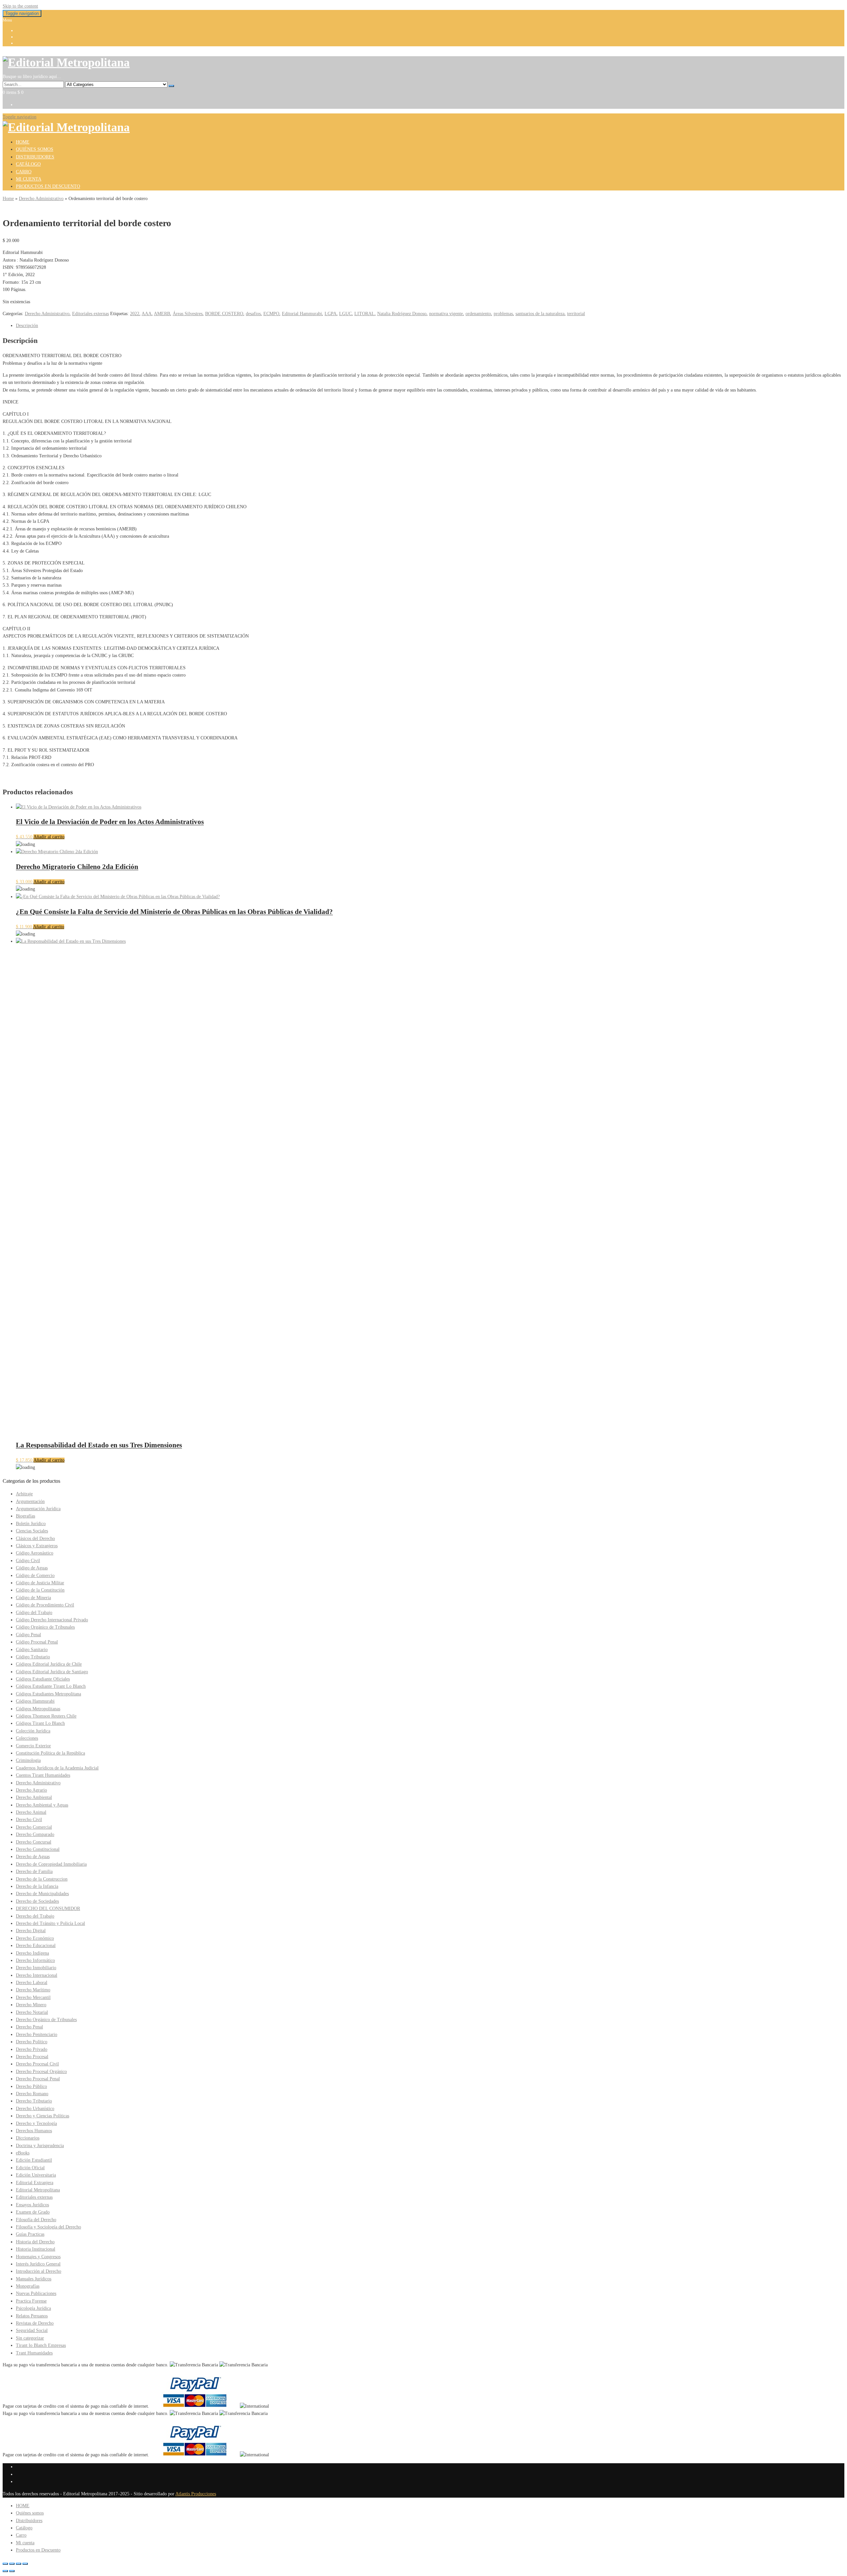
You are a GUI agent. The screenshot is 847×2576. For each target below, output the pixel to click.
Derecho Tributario (34, 2101)
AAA (147, 314)
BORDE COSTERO (224, 314)
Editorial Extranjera (35, 2183)
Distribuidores (35, 157)
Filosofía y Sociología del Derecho (48, 2227)
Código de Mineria (33, 1598)
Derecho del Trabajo (35, 1916)
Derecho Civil (29, 1820)
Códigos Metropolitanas (38, 1709)
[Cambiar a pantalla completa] (12, 2564)
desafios (253, 314)
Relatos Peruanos (32, 2316)
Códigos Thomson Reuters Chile (46, 1716)
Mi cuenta (29, 179)
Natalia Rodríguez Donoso (402, 314)
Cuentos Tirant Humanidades (43, 1775)
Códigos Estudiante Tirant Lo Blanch (51, 1686)
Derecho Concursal (34, 1842)
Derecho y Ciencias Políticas (43, 2116)
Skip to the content (20, 6)
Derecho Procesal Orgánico (41, 2072)
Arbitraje (24, 1494)
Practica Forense (31, 2301)
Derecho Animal (31, 1812)
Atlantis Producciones (196, 2494)
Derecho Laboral (32, 1983)
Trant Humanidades (34, 2353)
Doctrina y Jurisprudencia (40, 2146)
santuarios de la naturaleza (540, 314)
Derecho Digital (31, 1931)
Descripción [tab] (27, 326)
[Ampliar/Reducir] (5, 2564)
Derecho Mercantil (33, 1997)
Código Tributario (33, 1657)
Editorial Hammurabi (302, 314)
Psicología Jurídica (33, 2308)
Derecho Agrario (31, 1790)
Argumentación (30, 1501)
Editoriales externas (90, 314)
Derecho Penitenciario (37, 2035)
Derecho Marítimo (33, 1990)
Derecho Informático (35, 1960)
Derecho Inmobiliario (36, 1968)
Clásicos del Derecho (35, 1538)
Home (8, 199)
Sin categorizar (30, 2338)
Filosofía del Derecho (36, 2220)
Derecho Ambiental (34, 1797)
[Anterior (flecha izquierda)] (5, 2571)
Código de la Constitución (40, 1590)
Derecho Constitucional (38, 1849)
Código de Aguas (32, 1568)
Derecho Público (31, 2086)
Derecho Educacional (36, 1946)
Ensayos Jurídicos (32, 2205)
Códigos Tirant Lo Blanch (40, 1723)
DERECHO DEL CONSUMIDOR (48, 1909)
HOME (23, 142)
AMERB (162, 314)
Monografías (28, 2286)
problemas (503, 314)
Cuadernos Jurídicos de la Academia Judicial (57, 1768)
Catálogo (28, 164)
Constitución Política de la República (50, 1753)
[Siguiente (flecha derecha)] (12, 2571)
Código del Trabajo (34, 1613)
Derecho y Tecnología (36, 2123)
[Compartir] (19, 2564)
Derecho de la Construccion (42, 1879)
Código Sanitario (32, 1650)
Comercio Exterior (33, 1746)
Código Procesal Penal (37, 1642)
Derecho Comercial (34, 1827)
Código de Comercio (35, 1576)
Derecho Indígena (32, 1953)
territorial (576, 314)
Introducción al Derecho (39, 2271)
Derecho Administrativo (41, 199)
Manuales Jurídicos (34, 2279)
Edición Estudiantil (34, 2160)
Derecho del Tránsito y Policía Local (50, 1923)
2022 (135, 314)
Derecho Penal (29, 2027)
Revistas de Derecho (35, 2323)
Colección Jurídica (33, 1731)
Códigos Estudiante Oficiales (43, 1679)
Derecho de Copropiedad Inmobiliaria (51, 1864)
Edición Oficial (30, 2168)
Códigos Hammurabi (35, 1701)
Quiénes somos (35, 149)
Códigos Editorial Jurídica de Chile (49, 1664)
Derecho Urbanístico (35, 2109)
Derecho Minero (31, 2005)
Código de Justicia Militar (40, 1583)
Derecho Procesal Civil (37, 2064)
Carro (24, 172)
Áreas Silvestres (188, 314)
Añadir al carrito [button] (49, 837)
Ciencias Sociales (32, 1531)
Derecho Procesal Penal (38, 2079)
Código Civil (28, 1561)
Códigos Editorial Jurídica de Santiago (52, 1672)
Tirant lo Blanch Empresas (41, 2345)
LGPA (331, 314)
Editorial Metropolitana (38, 2190)
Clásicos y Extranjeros (37, 1546)
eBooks (23, 2153)
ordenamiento (478, 314)
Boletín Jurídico (31, 1524)
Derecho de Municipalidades (42, 1894)
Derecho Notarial (32, 2012)
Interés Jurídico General (38, 2264)
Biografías (25, 1516)
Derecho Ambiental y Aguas (42, 1805)
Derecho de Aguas (33, 1857)
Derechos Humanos (34, 2131)
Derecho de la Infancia (37, 1886)
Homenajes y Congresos (38, 2257)
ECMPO (271, 314)
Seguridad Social (32, 2330)
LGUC (345, 314)
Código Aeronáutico (35, 1553)
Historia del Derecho (35, 2242)
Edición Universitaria (36, 2175)
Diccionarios (28, 2138)
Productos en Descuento (48, 186)
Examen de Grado (33, 2212)
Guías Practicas (30, 2234)
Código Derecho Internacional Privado (52, 1620)
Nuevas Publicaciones (36, 2293)
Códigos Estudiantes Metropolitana (48, 1694)
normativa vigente (446, 314)
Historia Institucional (36, 2249)
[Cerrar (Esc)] (25, 2564)
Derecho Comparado (35, 1834)
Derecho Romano (32, 2094)
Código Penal (28, 1635)
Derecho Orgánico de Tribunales (46, 2020)
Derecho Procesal (32, 2057)
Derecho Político (32, 2042)
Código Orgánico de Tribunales (45, 1627)
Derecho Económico (35, 1938)
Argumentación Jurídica (38, 1509)
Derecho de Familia (34, 1871)
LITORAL (364, 314)
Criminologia (28, 1760)
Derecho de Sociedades (37, 1901)
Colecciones (27, 1738)
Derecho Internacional (37, 1975)
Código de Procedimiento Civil (45, 1605)
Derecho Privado (32, 2049)
